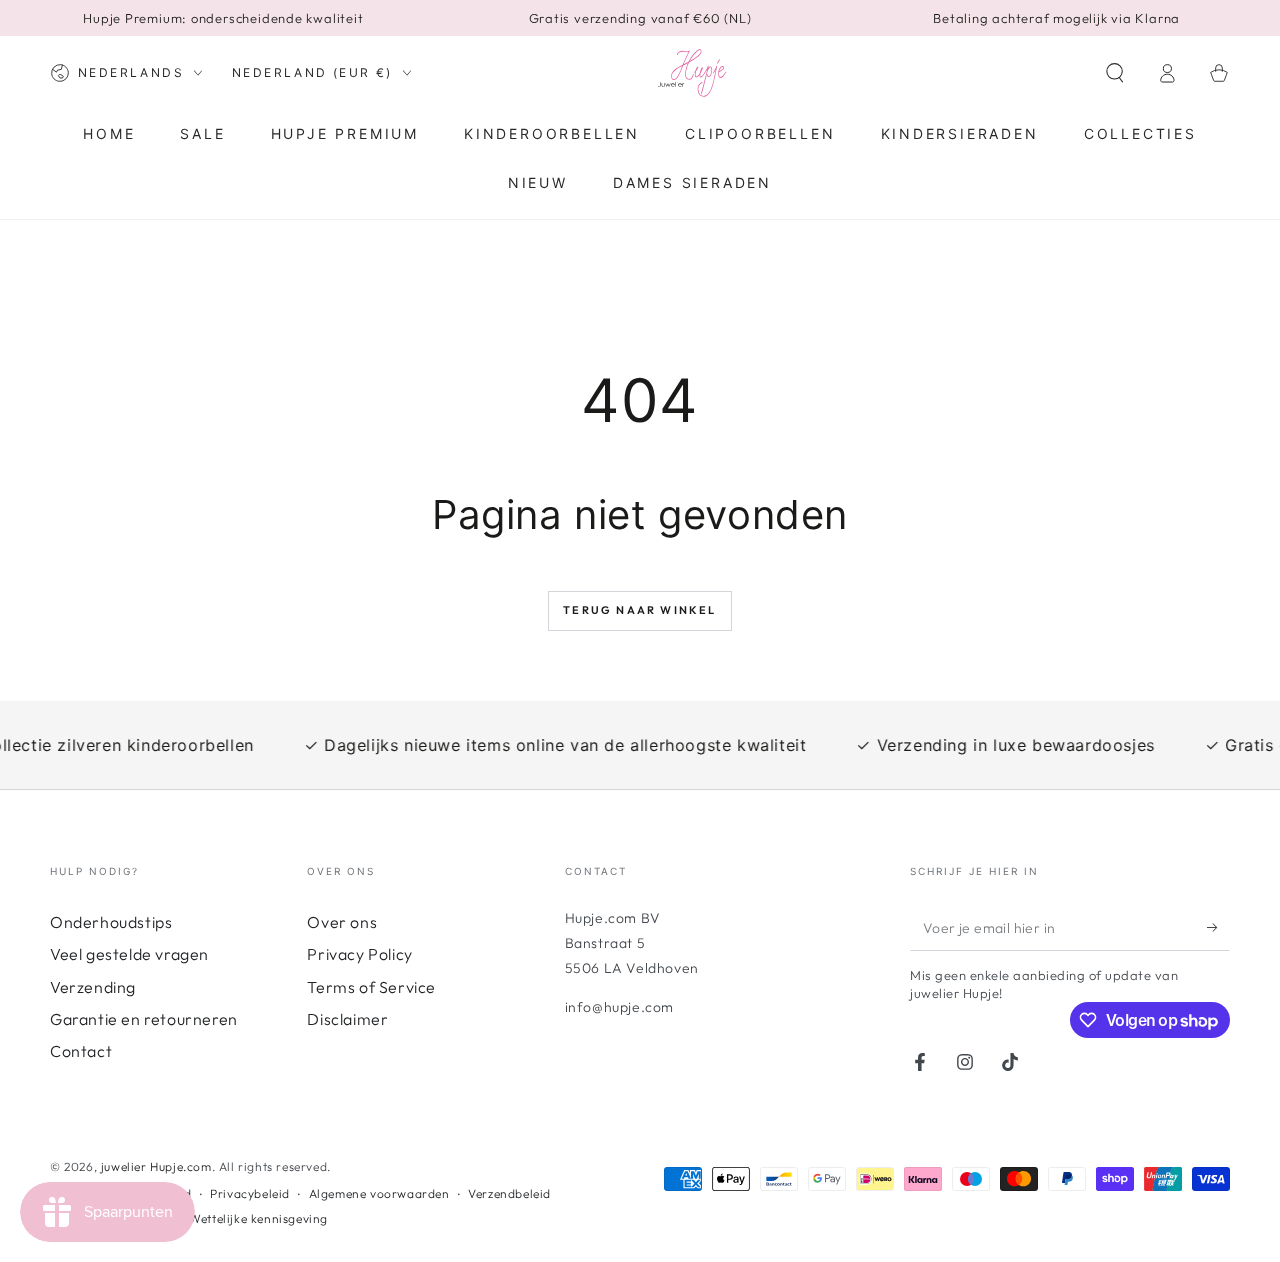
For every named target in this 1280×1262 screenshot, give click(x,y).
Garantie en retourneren (144, 1019)
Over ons (342, 922)
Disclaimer (347, 1019)
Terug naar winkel (639, 610)
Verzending (93, 987)
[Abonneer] (1218, 928)
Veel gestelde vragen (129, 954)
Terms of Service (371, 987)
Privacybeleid (250, 1193)
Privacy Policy (359, 954)
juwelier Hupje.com (156, 1166)
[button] (1115, 73)
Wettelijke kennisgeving (258, 1218)
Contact (81, 1051)
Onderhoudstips (111, 922)
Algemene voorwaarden (379, 1193)
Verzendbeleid (509, 1193)
